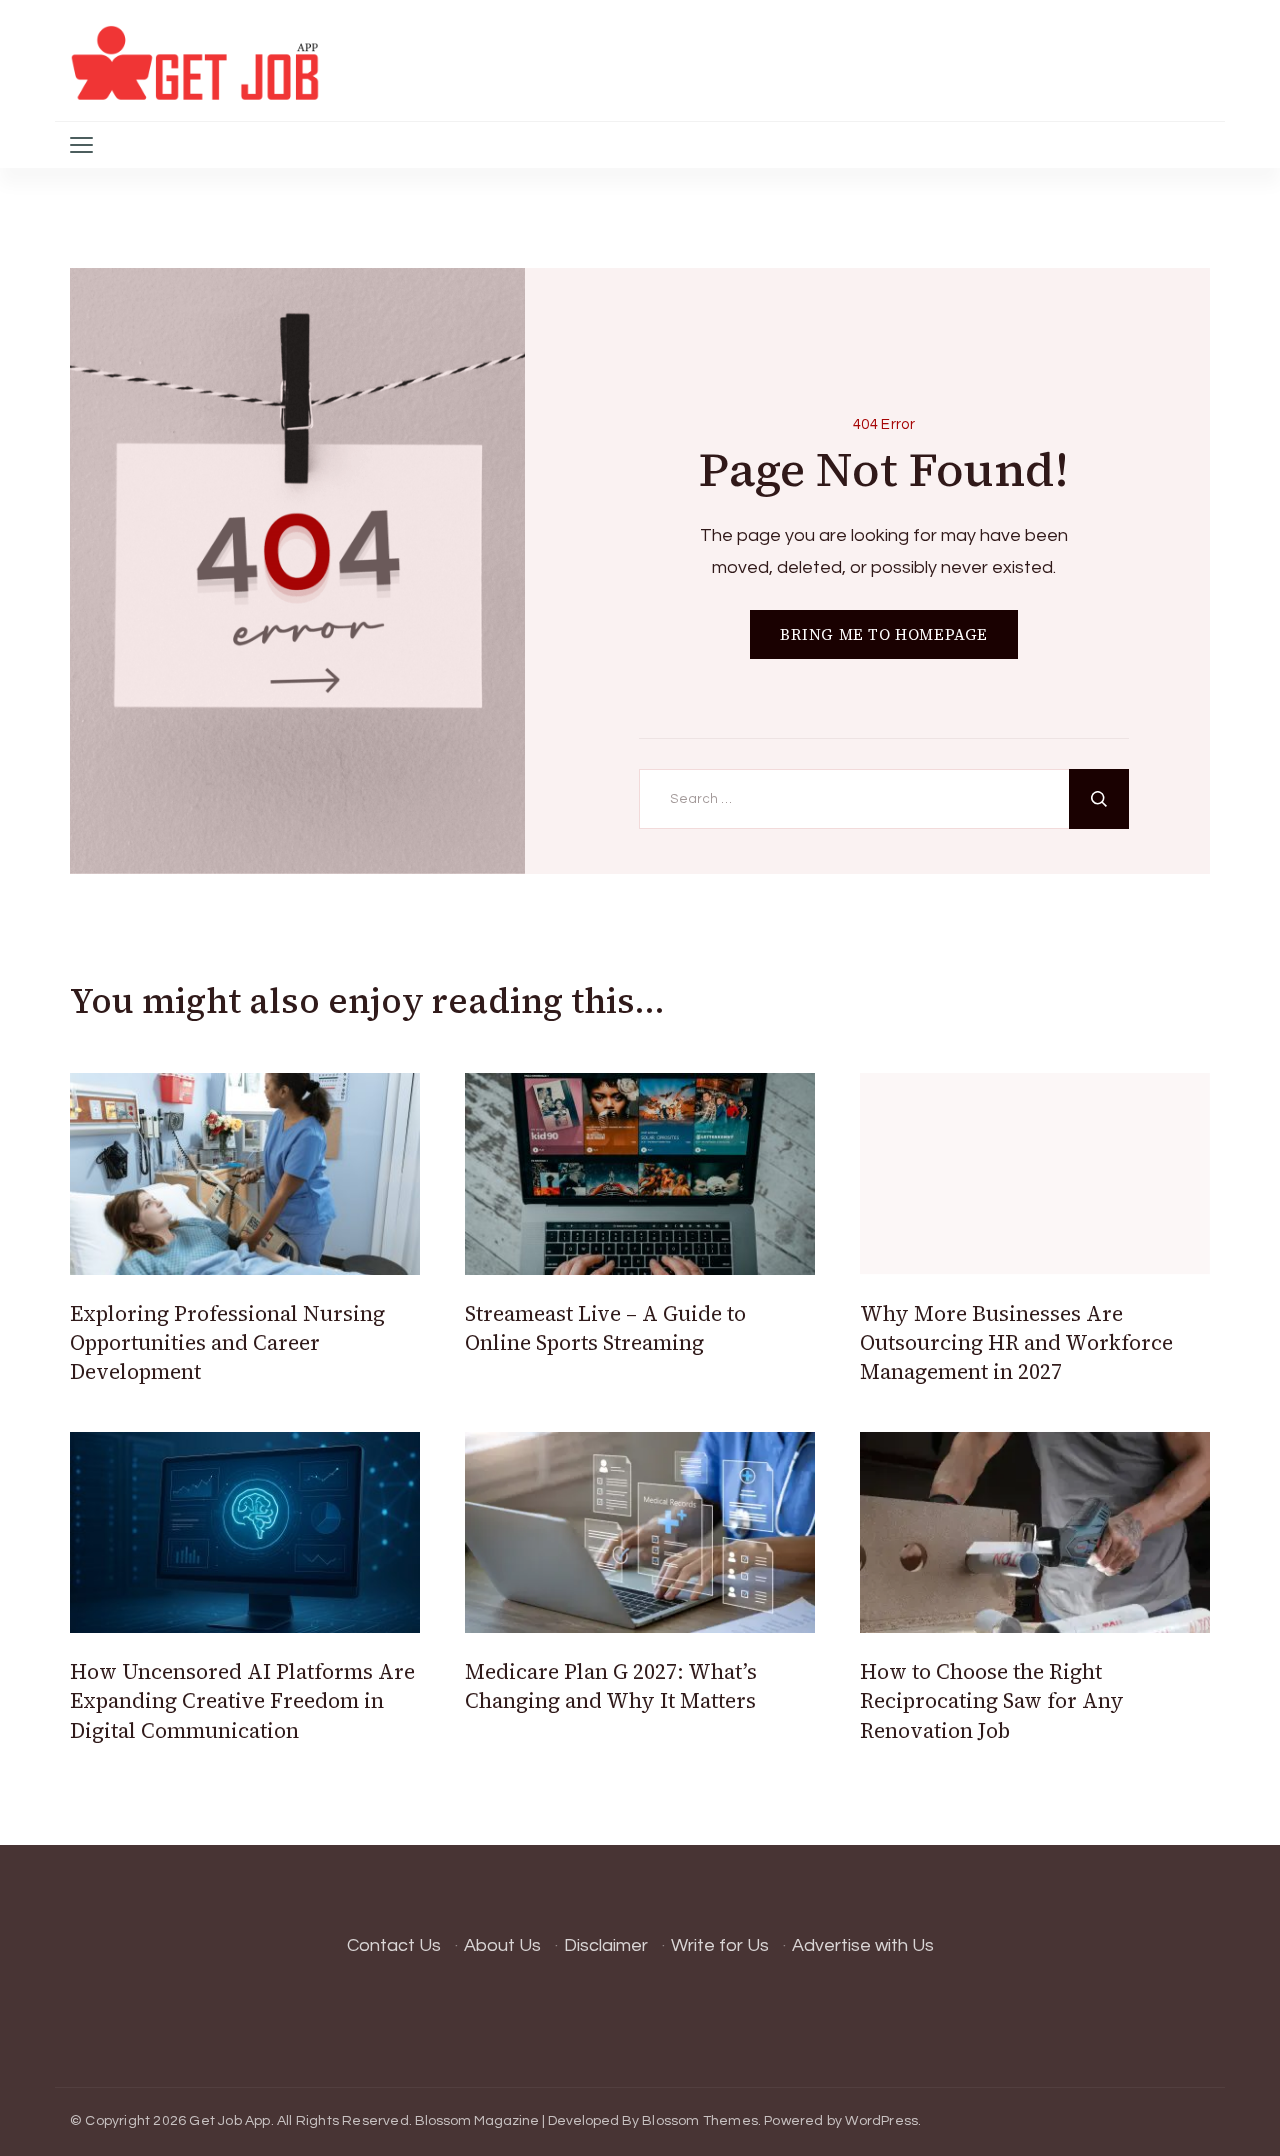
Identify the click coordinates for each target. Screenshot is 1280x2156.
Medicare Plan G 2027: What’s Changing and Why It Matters (611, 1686)
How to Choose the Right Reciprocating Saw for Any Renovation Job (992, 1701)
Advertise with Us (863, 1945)
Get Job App (229, 2121)
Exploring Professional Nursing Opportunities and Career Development (227, 1343)
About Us (502, 1945)
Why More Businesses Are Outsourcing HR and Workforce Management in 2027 (1016, 1343)
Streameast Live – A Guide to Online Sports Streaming (605, 1328)
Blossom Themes (700, 2121)
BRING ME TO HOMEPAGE (884, 634)
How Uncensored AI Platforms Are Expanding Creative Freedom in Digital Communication (242, 1701)
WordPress (881, 2121)
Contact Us (394, 1945)
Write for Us (720, 1945)
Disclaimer (606, 1945)
